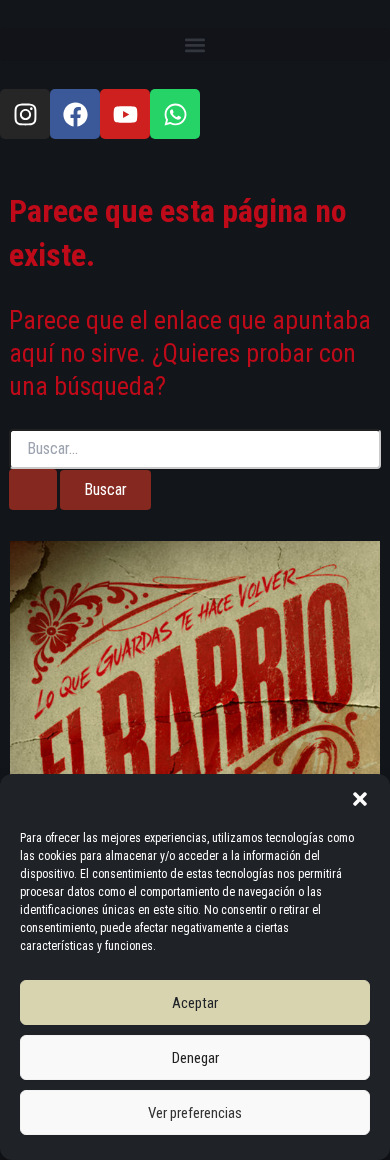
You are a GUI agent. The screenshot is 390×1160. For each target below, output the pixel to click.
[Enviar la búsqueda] (33, 489)
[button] (360, 799)
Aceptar (195, 1003)
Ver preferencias (195, 1113)
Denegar (195, 1058)
